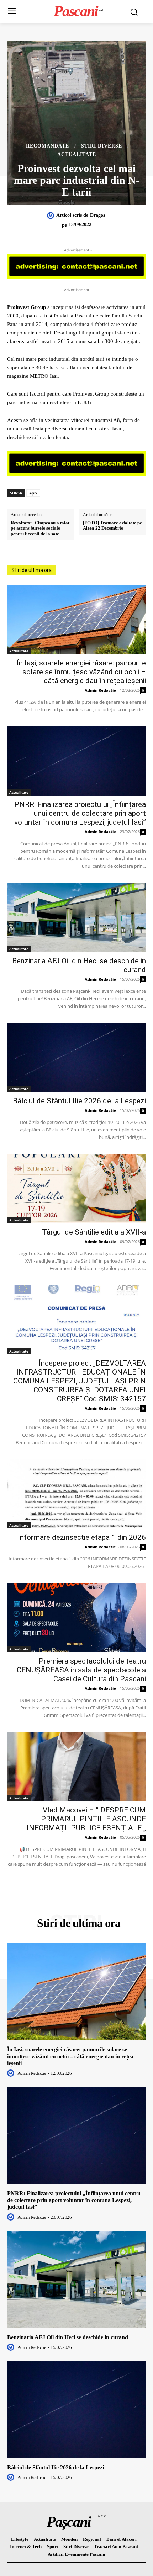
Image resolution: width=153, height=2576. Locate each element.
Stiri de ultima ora (31, 570)
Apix (33, 493)
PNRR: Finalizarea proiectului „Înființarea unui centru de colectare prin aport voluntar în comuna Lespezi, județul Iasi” (80, 813)
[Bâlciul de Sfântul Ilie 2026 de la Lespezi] (76, 1057)
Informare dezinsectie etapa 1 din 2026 (82, 1537)
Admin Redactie (100, 690)
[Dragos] (52, 215)
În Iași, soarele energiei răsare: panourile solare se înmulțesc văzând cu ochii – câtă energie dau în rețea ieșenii (81, 672)
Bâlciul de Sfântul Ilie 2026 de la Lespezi (79, 1101)
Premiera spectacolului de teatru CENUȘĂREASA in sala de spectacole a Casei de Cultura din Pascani (81, 1670)
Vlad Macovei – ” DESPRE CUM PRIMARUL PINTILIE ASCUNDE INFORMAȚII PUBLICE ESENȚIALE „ (86, 1819)
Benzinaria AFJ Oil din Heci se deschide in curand (68, 2337)
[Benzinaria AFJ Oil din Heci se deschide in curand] (76, 917)
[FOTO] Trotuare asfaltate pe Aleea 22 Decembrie (112, 526)
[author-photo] (12, 2073)
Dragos (97, 215)
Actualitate (77, 155)
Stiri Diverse (102, 146)
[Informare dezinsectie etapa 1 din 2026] (76, 1494)
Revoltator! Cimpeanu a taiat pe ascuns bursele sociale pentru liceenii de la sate (40, 528)
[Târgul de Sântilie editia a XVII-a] (76, 1188)
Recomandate (48, 146)
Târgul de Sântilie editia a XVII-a (94, 1232)
